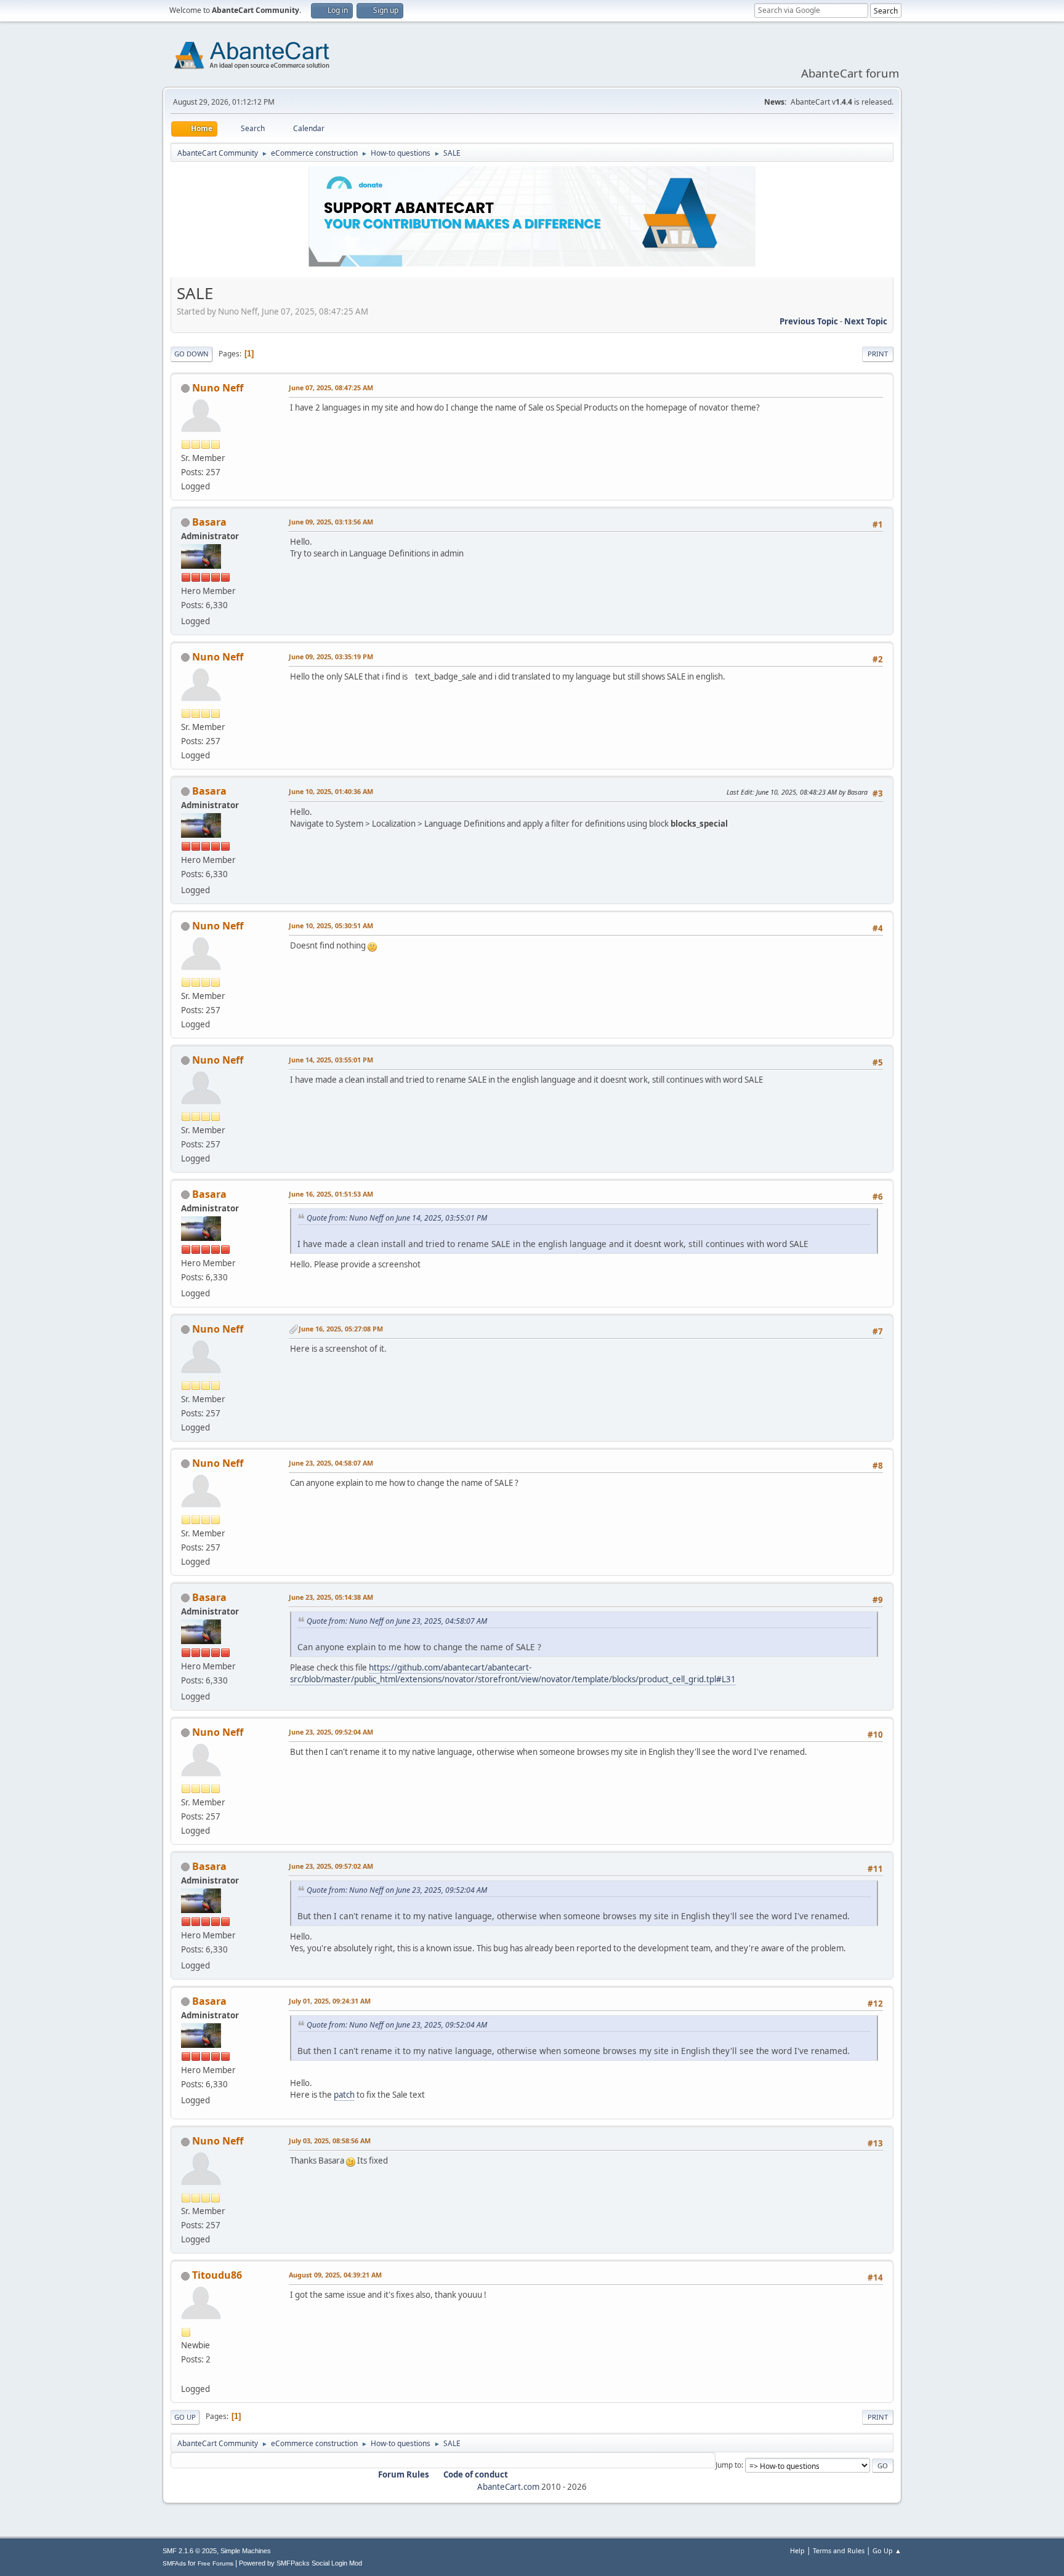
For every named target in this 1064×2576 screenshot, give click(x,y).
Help (797, 2550)
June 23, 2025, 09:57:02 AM (331, 1866)
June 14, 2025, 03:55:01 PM (331, 1060)
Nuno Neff (218, 388)
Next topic (866, 321)
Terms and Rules (839, 2550)
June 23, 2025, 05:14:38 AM (331, 1597)
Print (878, 354)
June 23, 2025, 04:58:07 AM (331, 1463)
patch (344, 2095)
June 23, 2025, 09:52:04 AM (331, 1732)
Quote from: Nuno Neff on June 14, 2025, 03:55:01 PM (397, 1218)
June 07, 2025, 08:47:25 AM (331, 387)
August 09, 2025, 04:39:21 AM (335, 2275)
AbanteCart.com (508, 2487)
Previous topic (809, 321)
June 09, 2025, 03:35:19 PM (331, 656)
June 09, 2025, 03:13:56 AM (331, 522)
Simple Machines (246, 2551)
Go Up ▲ (887, 2550)
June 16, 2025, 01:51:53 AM (331, 1194)
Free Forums (216, 2563)
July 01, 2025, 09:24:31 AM (330, 2001)
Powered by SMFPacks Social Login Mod (300, 2563)
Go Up (185, 2417)
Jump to (728, 2465)
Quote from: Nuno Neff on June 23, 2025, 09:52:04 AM (397, 1890)
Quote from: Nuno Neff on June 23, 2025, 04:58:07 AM (397, 1621)
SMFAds (174, 2563)
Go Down (191, 354)
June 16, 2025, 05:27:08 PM (341, 1329)
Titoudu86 (217, 2275)
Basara (209, 522)
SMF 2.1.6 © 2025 (190, 2551)
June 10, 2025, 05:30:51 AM (331, 925)
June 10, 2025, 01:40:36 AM (331, 791)
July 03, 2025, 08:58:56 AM (330, 2141)
